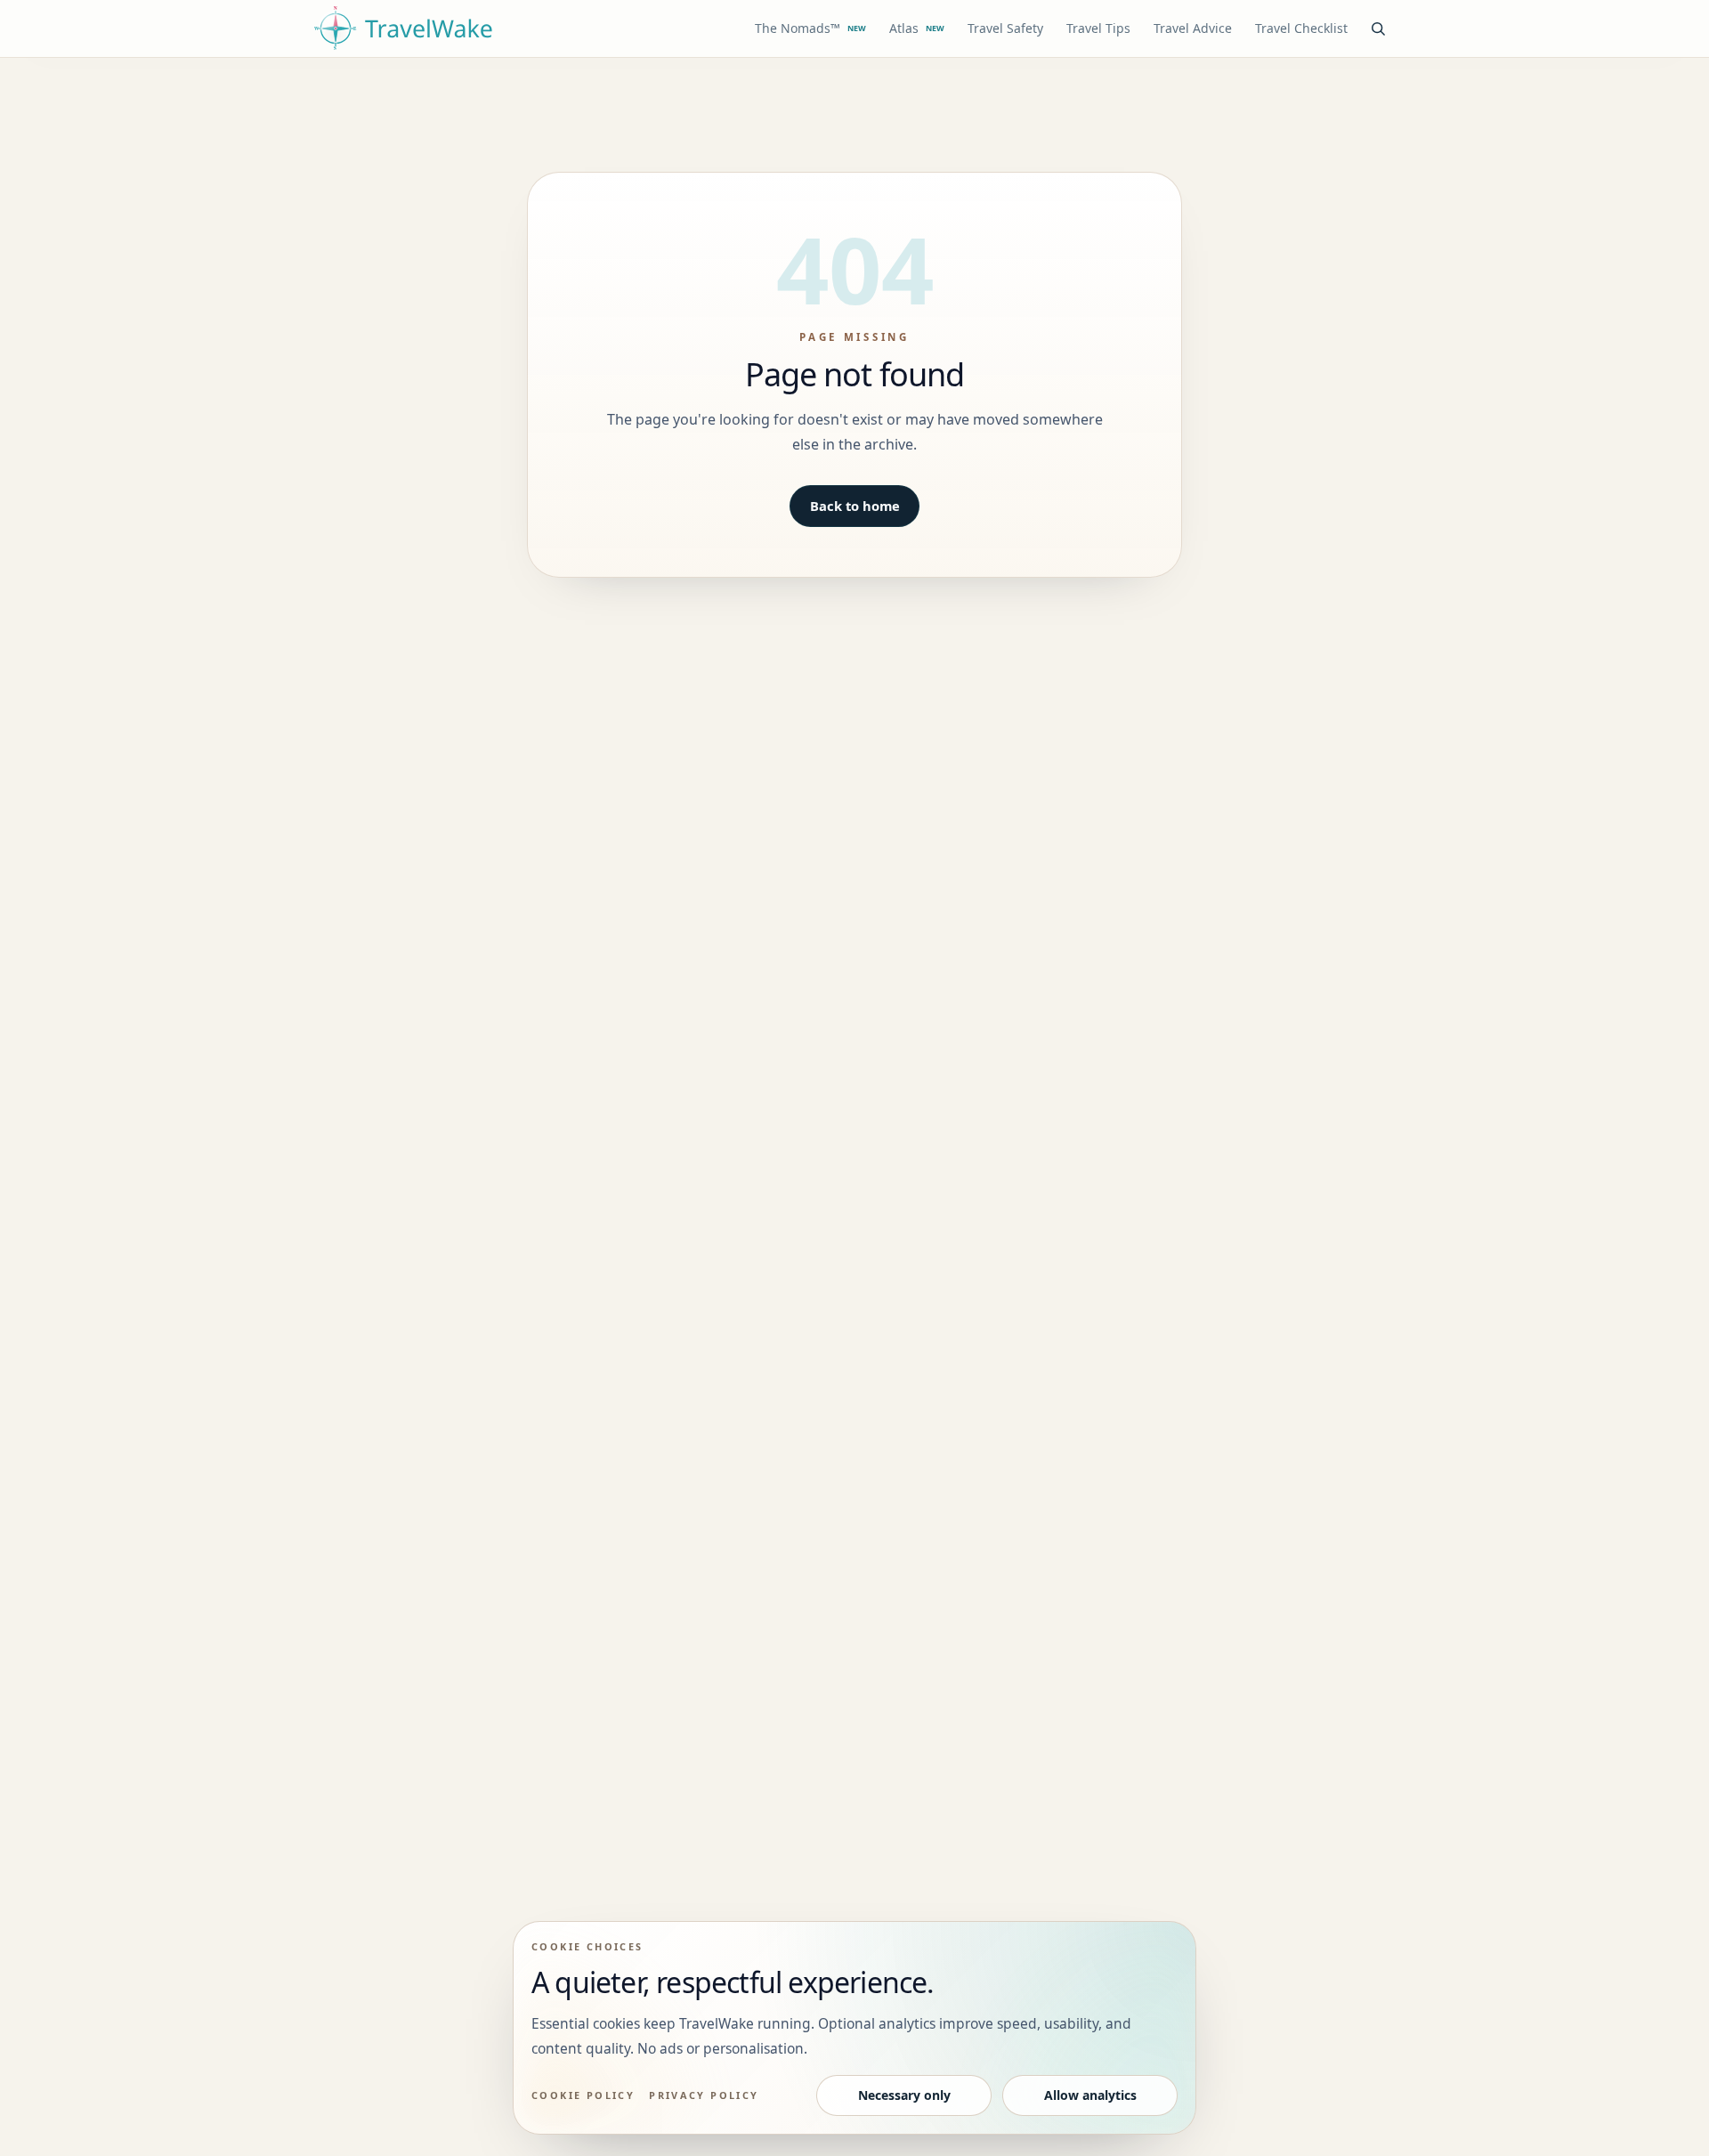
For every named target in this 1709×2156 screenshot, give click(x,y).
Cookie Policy (583, 2095)
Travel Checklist (1301, 28)
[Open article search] (1378, 28)
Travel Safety (1005, 28)
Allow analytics (1090, 2095)
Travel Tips (1098, 28)
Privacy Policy (704, 2095)
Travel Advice (1193, 28)
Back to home (855, 506)
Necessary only (904, 2095)
